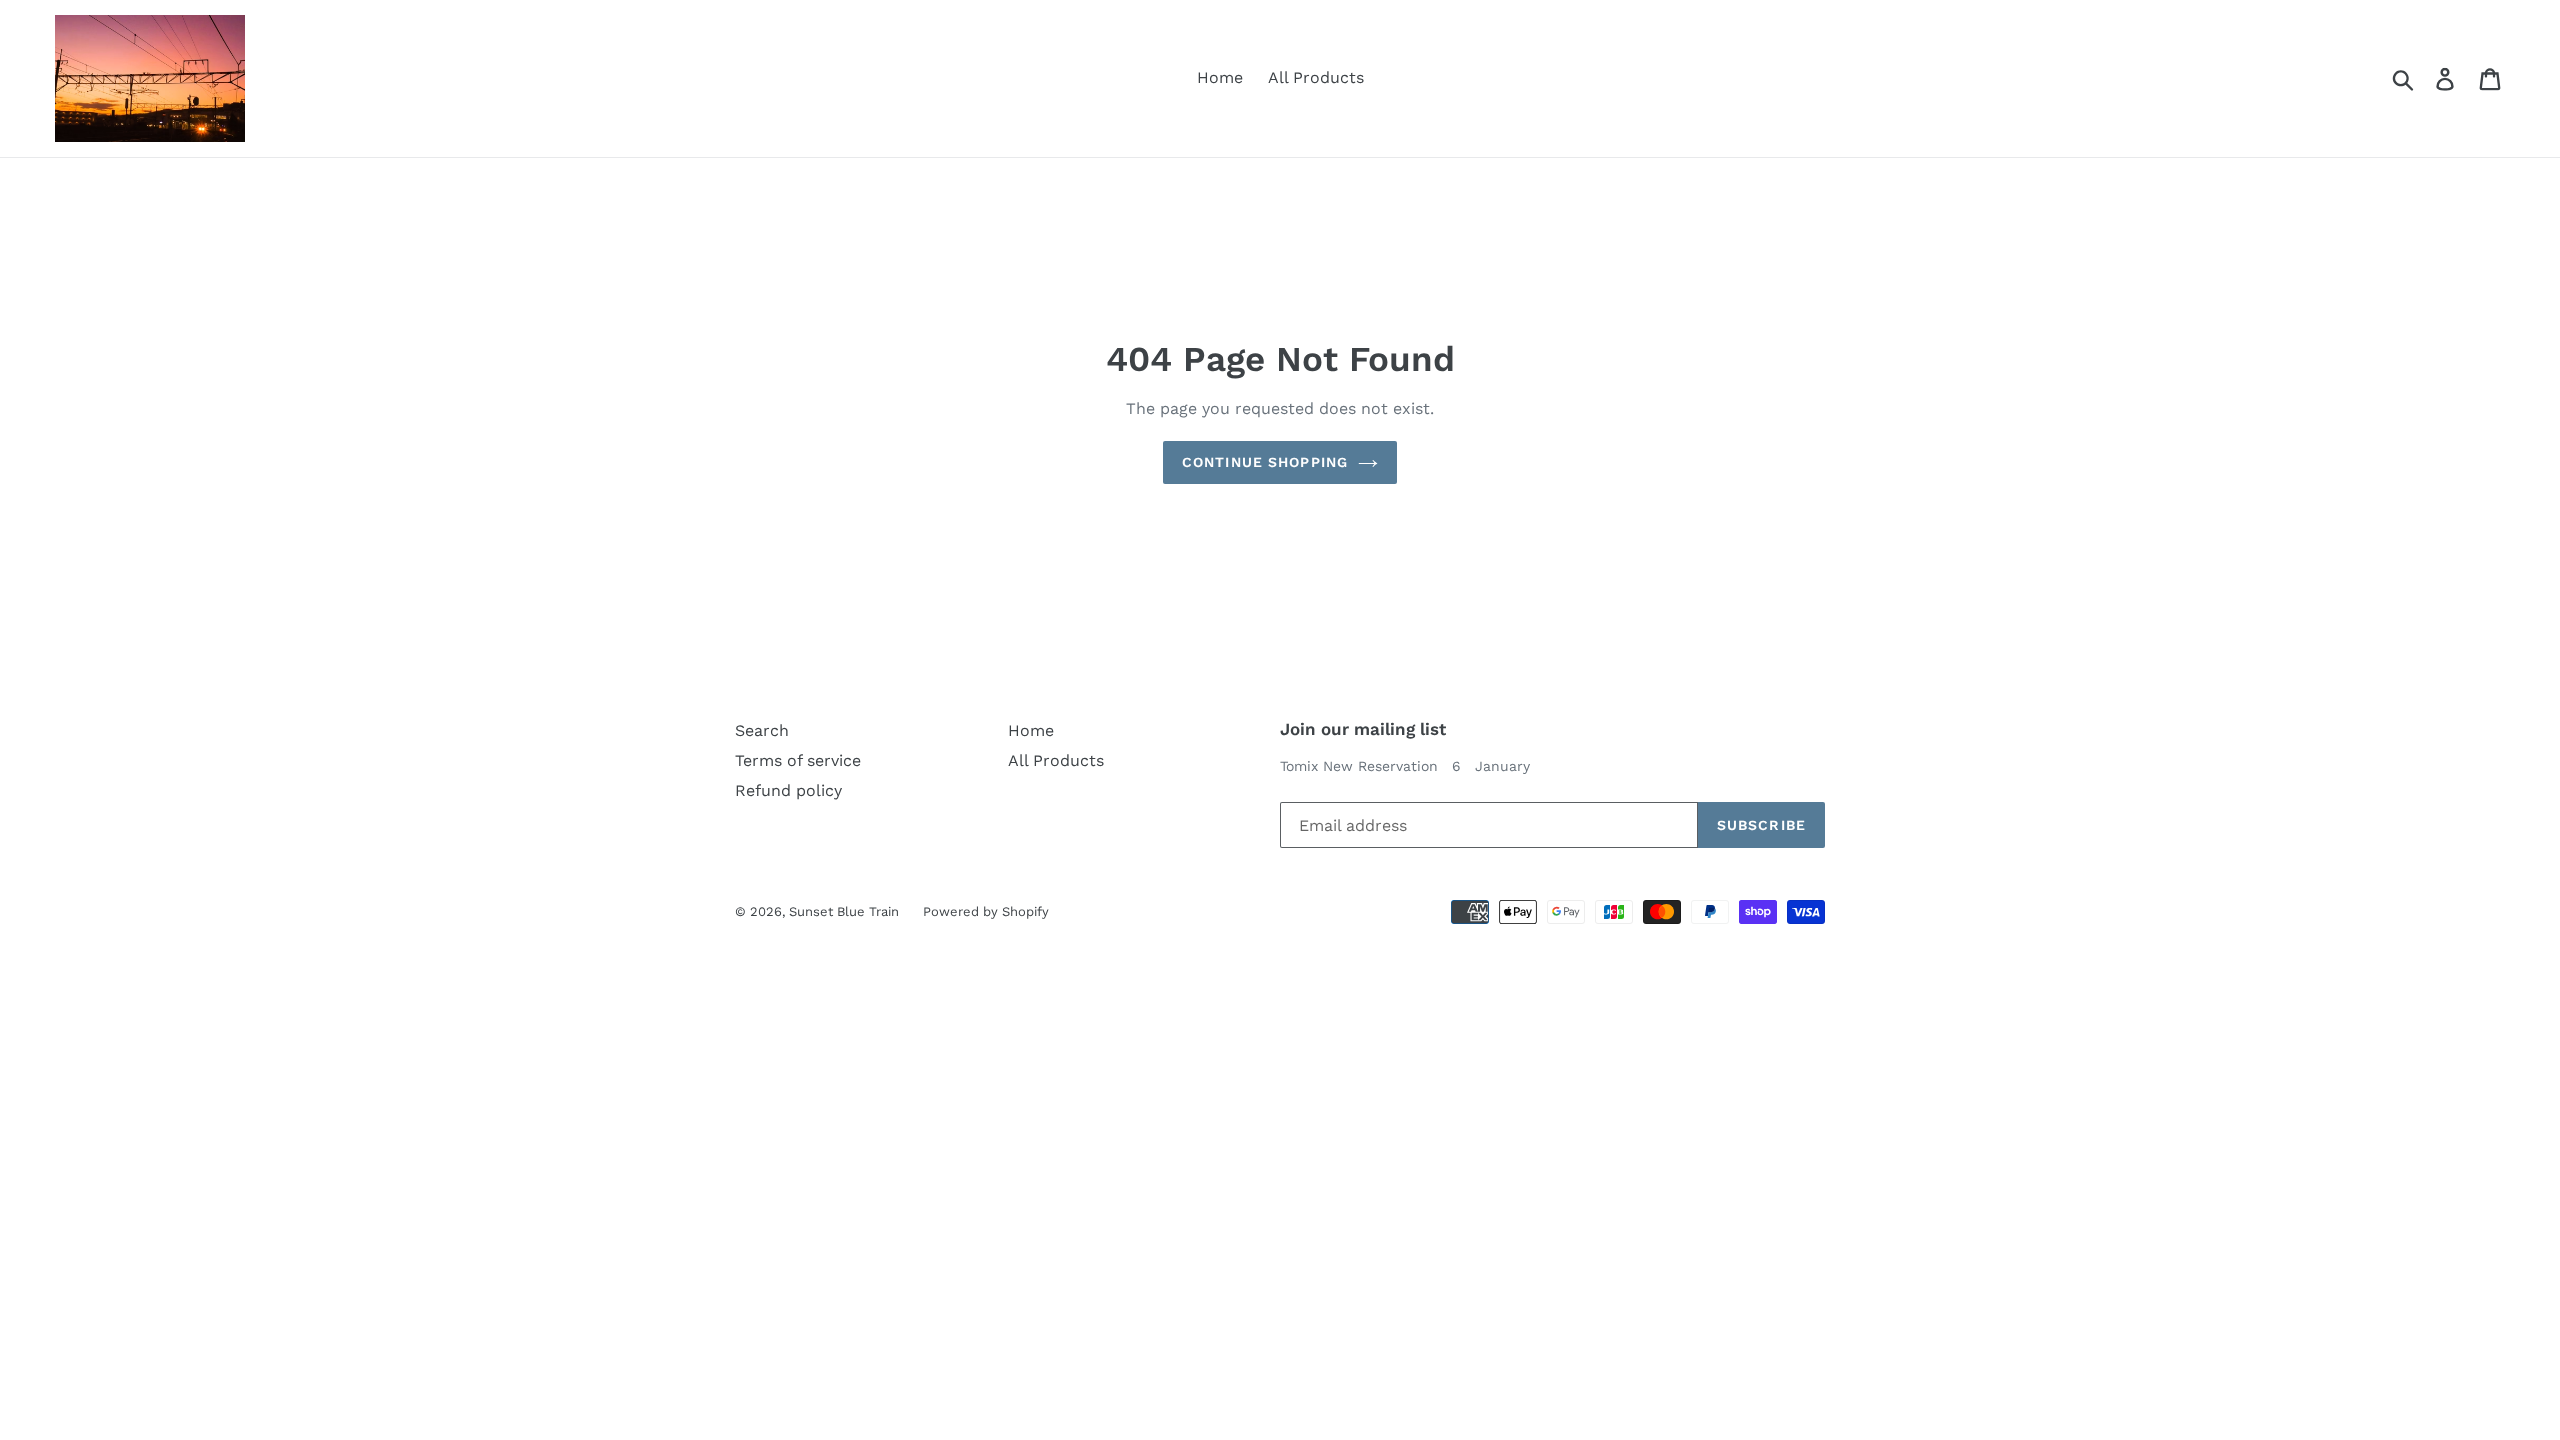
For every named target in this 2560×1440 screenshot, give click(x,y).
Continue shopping (1265, 462)
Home (1220, 77)
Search (762, 730)
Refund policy (788, 790)
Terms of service (798, 760)
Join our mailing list (1363, 729)
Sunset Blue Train (846, 911)
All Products (1316, 77)
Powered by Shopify (986, 911)
